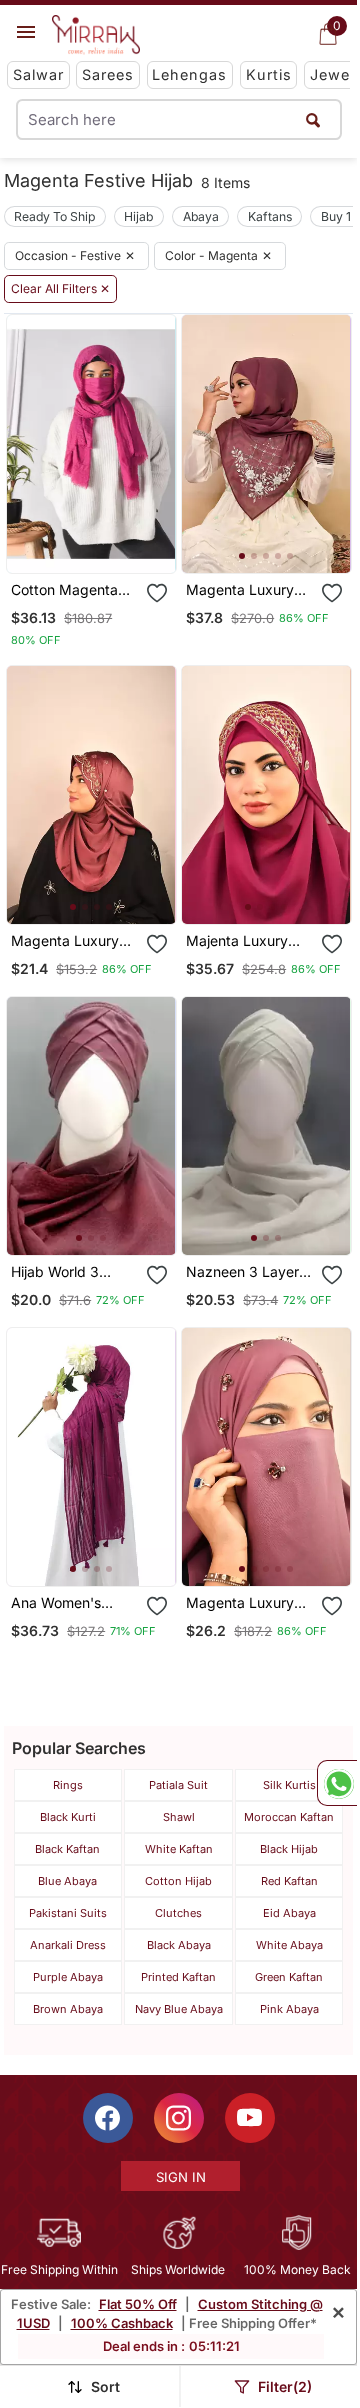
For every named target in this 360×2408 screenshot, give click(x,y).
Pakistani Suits (68, 1913)
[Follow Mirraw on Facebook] (108, 2118)
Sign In (181, 2177)
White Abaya (289, 1945)
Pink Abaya (289, 2009)
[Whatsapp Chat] (337, 1783)
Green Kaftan (289, 1977)
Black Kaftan (67, 1849)
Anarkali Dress (68, 1945)
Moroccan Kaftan (289, 1817)
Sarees (108, 74)
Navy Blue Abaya (179, 2009)
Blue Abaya (67, 1881)
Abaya (201, 216)
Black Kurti (68, 1817)
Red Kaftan (289, 1881)
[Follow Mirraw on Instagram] (179, 2118)
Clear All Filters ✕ (60, 289)
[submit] (313, 119)
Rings (68, 1785)
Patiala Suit (178, 1785)
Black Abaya (179, 1945)
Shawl (179, 1817)
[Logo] (96, 35)
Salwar (38, 74)
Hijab (138, 216)
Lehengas (189, 74)
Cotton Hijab (178, 1881)
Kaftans (270, 216)
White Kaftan (179, 1849)
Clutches (178, 1913)
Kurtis (269, 74)
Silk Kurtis (289, 1785)
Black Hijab (289, 1849)
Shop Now (107, 541)
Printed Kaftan (178, 1977)
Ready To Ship (54, 216)
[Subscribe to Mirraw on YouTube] (250, 2118)
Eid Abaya (289, 1913)
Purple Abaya (68, 1977)
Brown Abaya (68, 2009)
